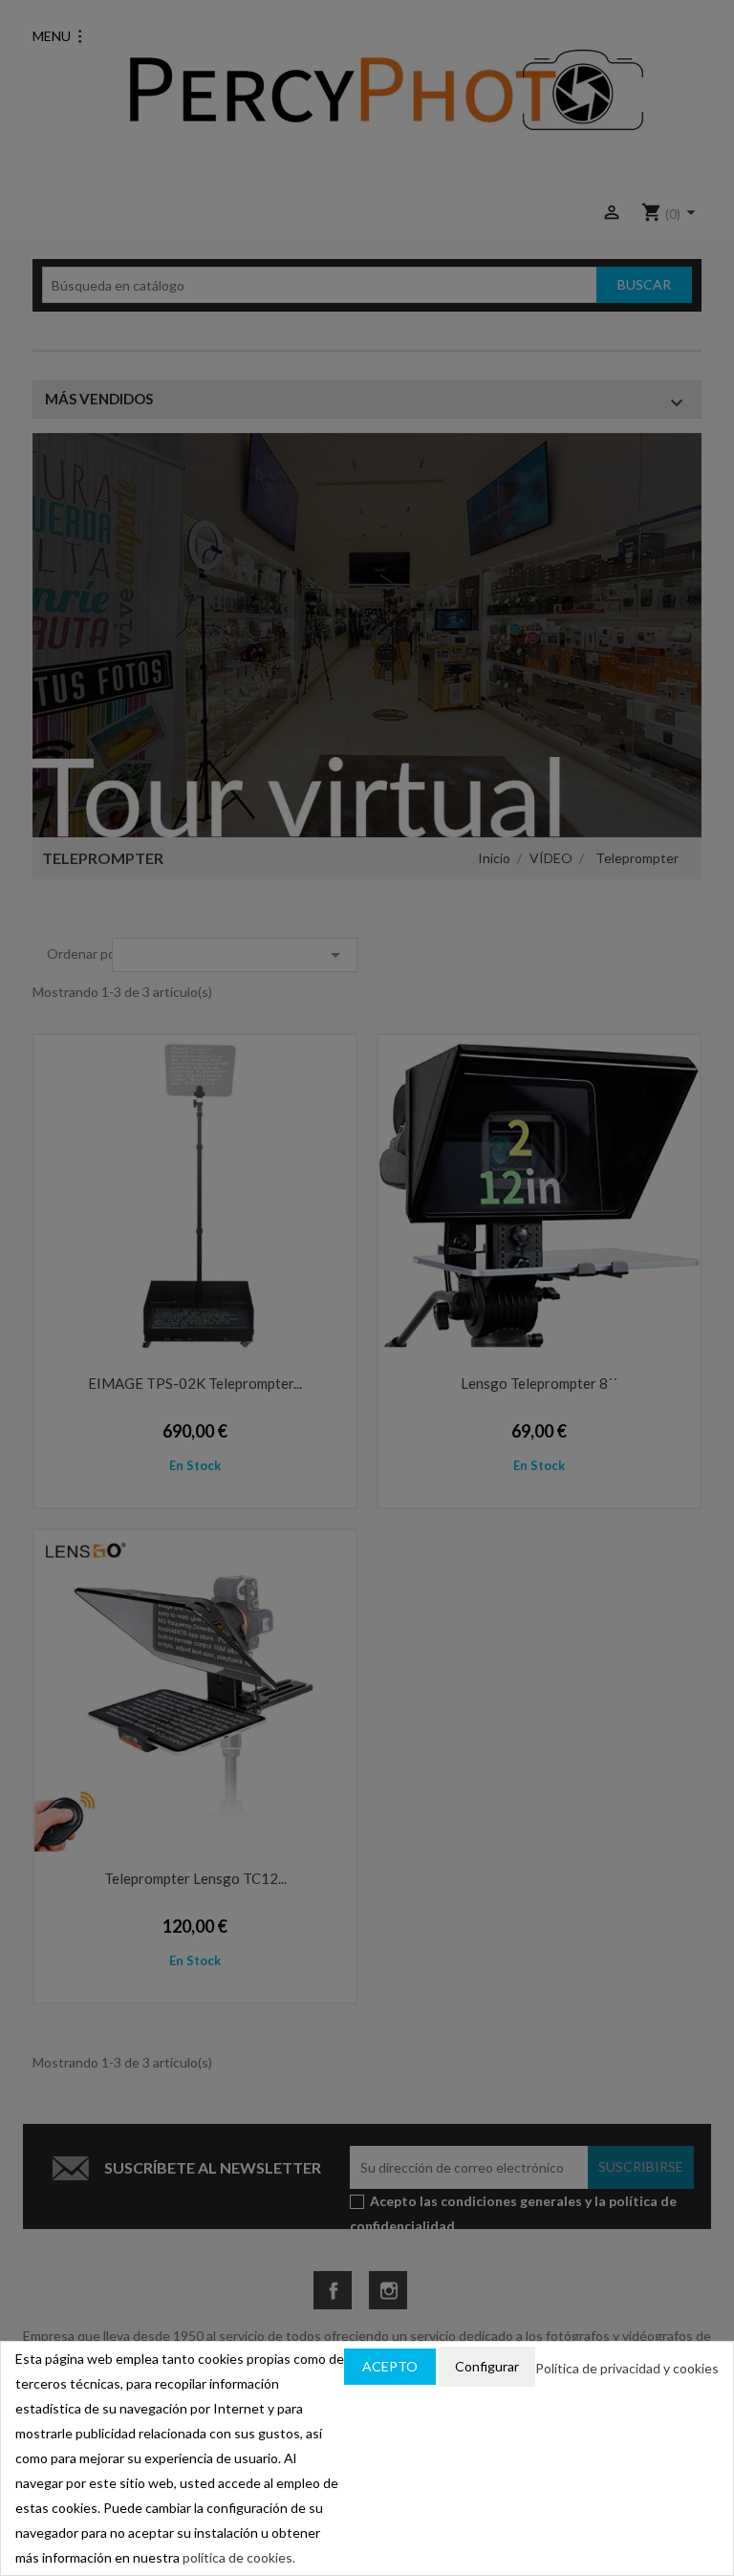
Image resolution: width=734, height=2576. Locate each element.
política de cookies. (239, 2557)
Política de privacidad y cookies (627, 2368)
